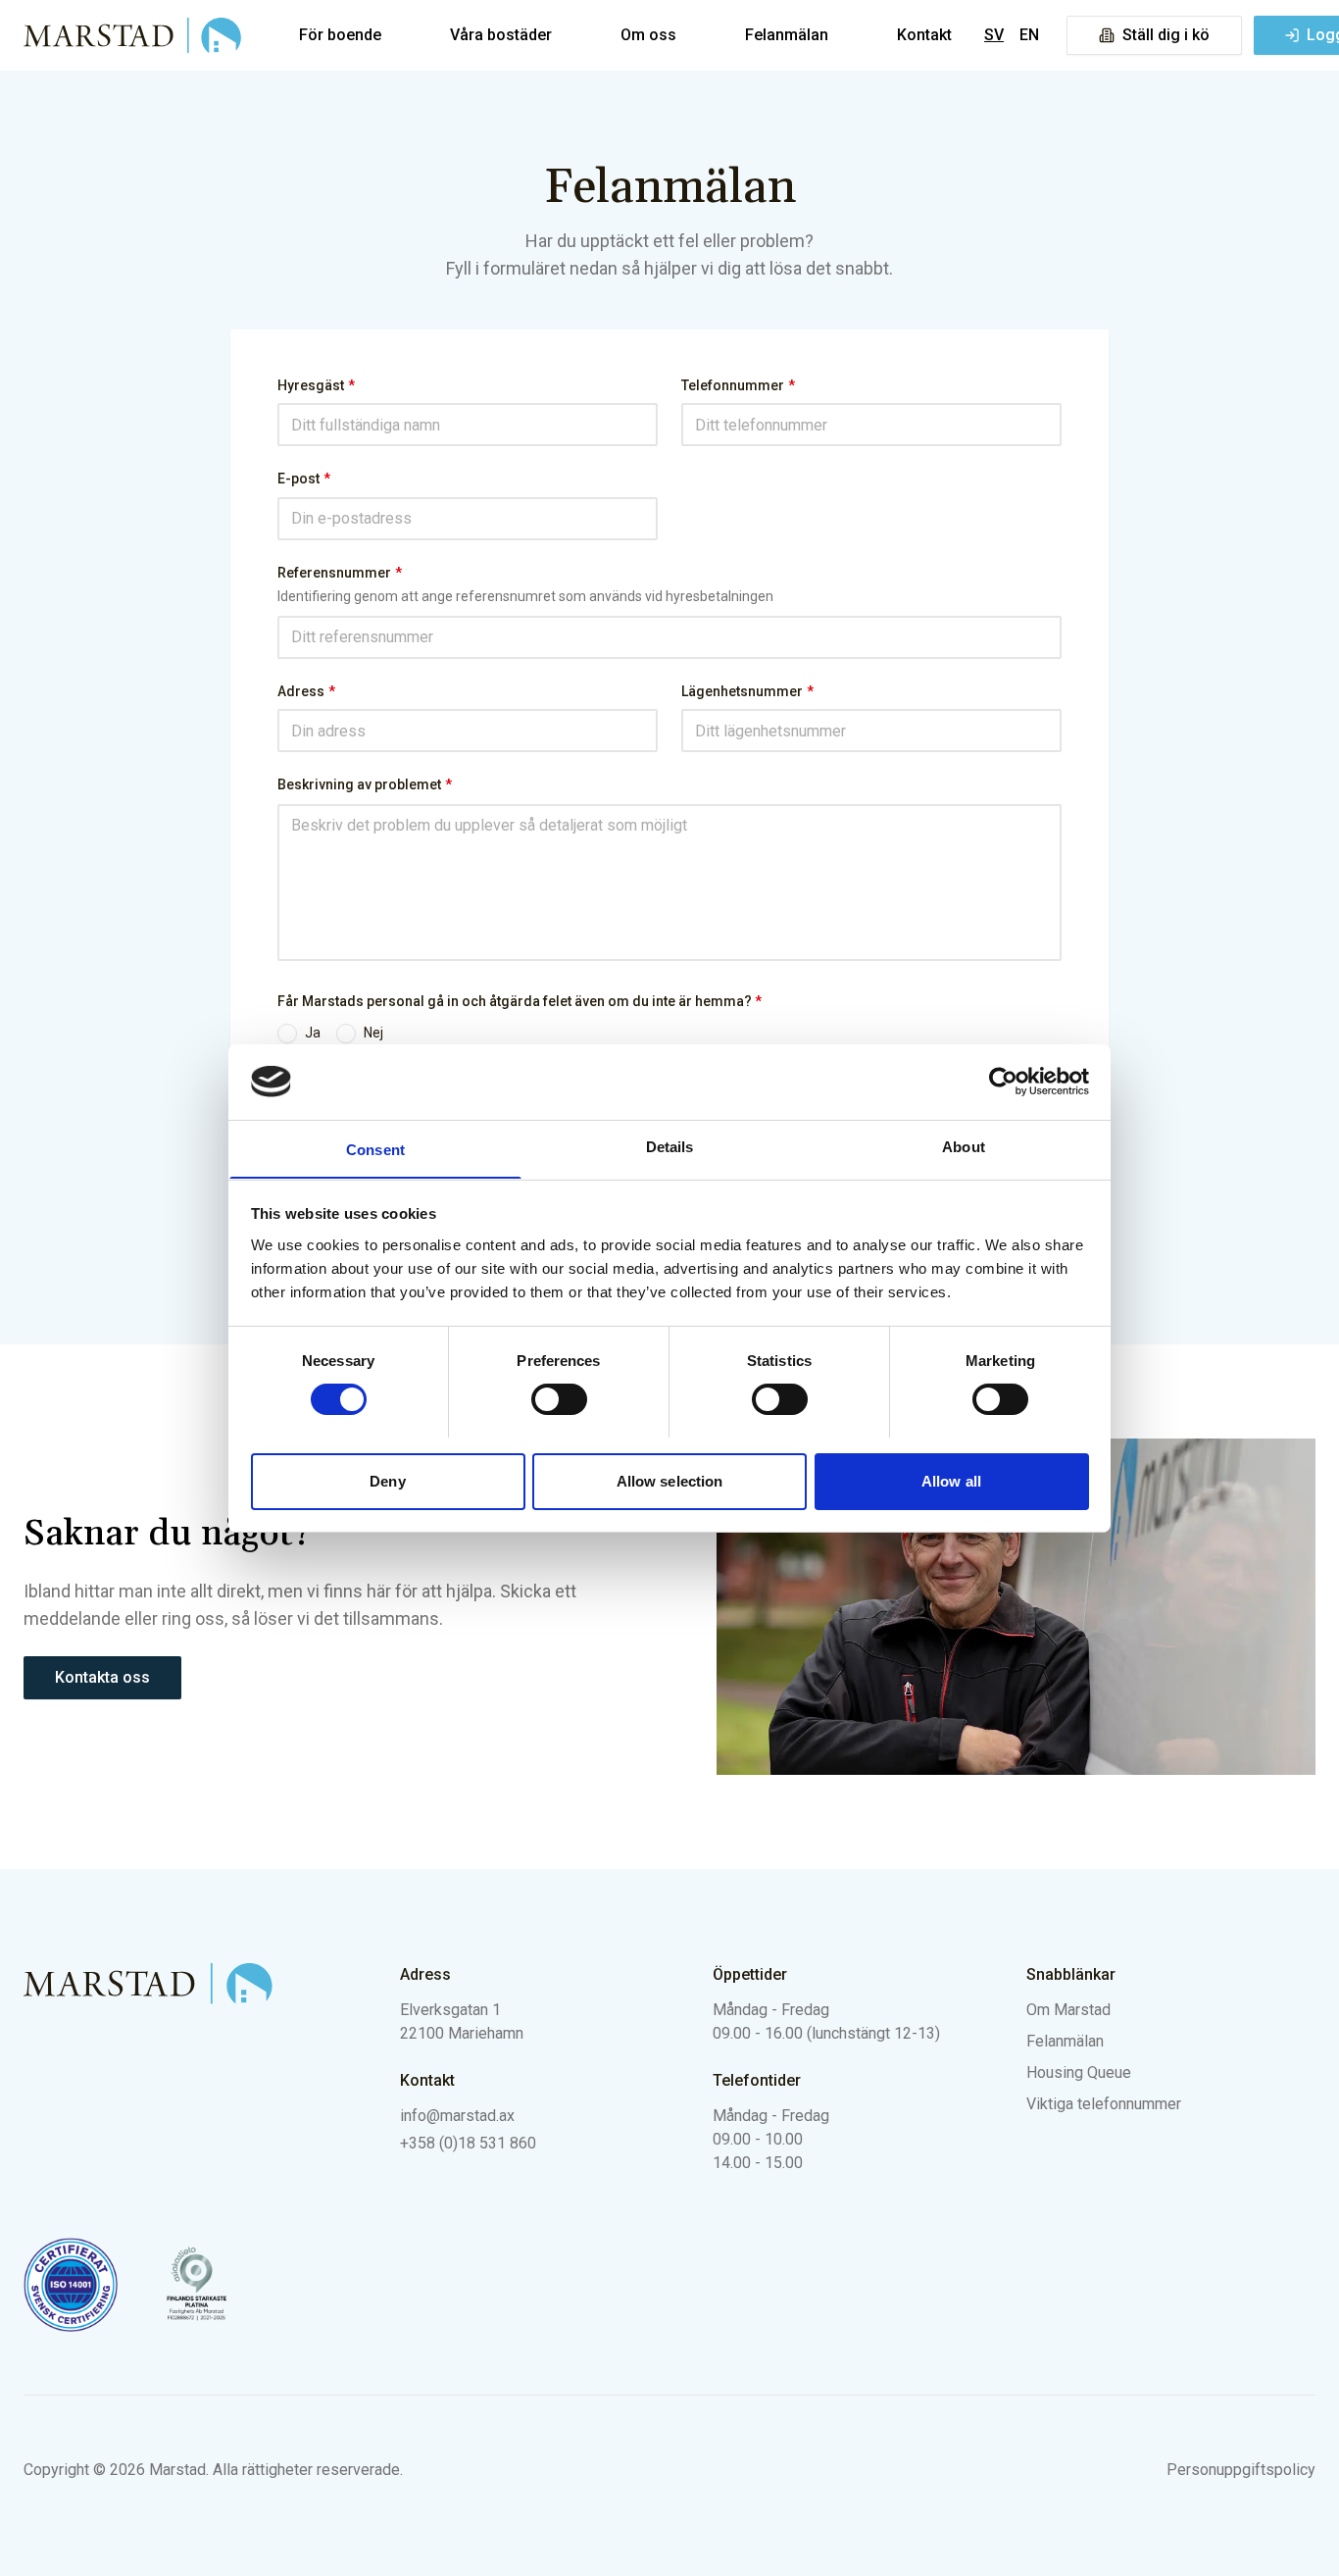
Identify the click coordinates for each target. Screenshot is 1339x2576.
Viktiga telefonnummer (1104, 2104)
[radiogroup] (669, 1034)
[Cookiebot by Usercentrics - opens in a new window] (1003, 1082)
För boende (340, 35)
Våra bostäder (501, 35)
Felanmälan (787, 35)
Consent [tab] (375, 1149)
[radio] (287, 1034)
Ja (313, 1033)
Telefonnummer (738, 385)
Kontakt (924, 35)
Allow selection (670, 1480)
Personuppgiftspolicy (1241, 2470)
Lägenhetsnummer (747, 691)
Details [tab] (670, 1146)
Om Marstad (1068, 2010)
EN (1029, 35)
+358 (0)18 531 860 (468, 2143)
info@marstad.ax (457, 2116)
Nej (373, 1033)
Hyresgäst (316, 385)
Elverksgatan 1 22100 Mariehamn (462, 2021)
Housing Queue (1079, 2072)
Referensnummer (340, 573)
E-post (304, 479)
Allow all (951, 1480)
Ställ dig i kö (1166, 35)
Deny (387, 1480)
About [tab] (964, 1146)
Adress (306, 691)
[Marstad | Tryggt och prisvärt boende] (133, 35)
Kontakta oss (102, 1677)
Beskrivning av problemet (365, 784)
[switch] (559, 1399)
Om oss (648, 35)
